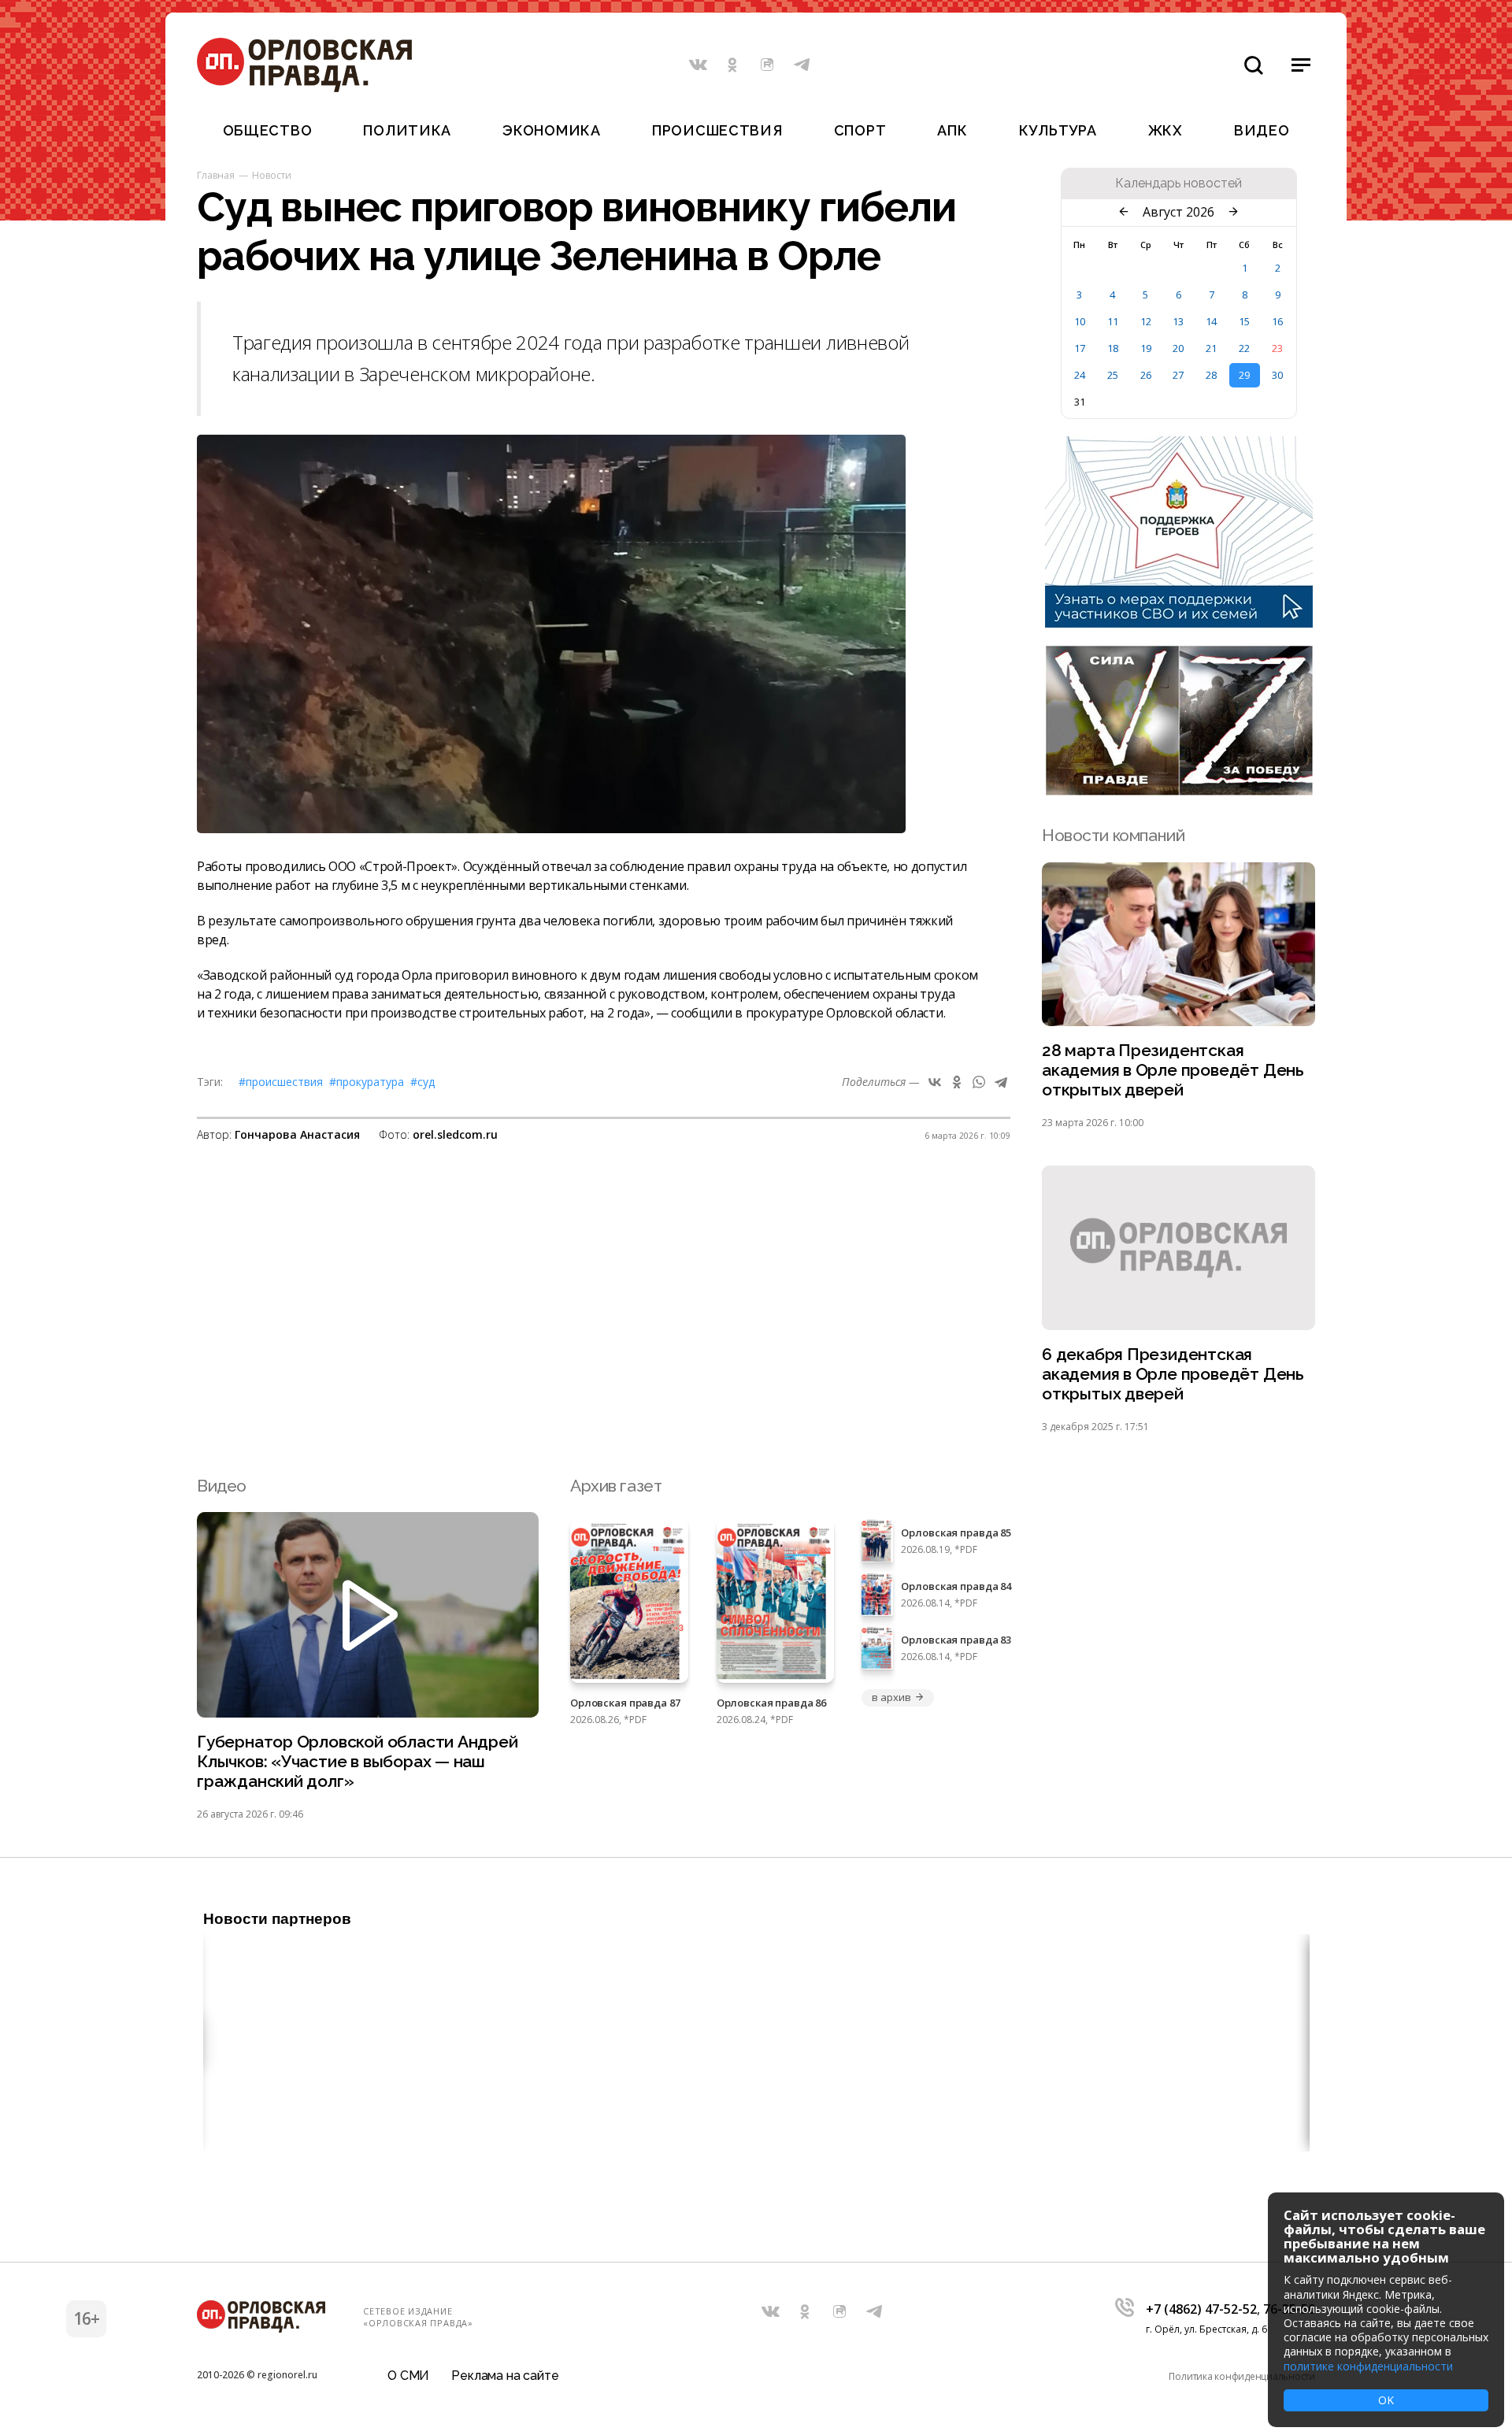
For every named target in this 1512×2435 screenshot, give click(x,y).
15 (1244, 321)
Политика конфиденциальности (1242, 2376)
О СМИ (408, 2376)
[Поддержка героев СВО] (1179, 623)
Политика (407, 130)
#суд (422, 1082)
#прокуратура (367, 1082)
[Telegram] (1001, 1082)
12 (1146, 321)
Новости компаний (1113, 835)
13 (1178, 321)
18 (1113, 348)
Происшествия (717, 130)
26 (1146, 375)
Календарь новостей (1178, 183)
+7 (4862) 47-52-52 (1201, 2309)
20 (1178, 348)
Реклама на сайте (505, 2376)
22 (1244, 348)
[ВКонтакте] (935, 1082)
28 (1211, 375)
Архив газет (616, 1486)
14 (1211, 321)
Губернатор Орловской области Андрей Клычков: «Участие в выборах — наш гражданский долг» (358, 1761)
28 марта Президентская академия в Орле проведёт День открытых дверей (1173, 1070)
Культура (1058, 130)
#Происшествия (281, 1082)
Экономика (551, 130)
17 (1080, 348)
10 (1080, 321)
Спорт (860, 130)
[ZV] (1179, 791)
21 (1211, 348)
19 (1146, 348)
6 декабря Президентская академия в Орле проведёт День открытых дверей (1173, 1374)
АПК (952, 130)
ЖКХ (1165, 130)
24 (1080, 375)
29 (1244, 375)
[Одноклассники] (957, 1082)
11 (1113, 321)
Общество (268, 130)
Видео (1262, 130)
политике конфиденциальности (1368, 2366)
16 (1277, 321)
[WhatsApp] (979, 1082)
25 (1113, 375)
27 (1178, 375)
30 (1277, 375)
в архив (891, 1697)
